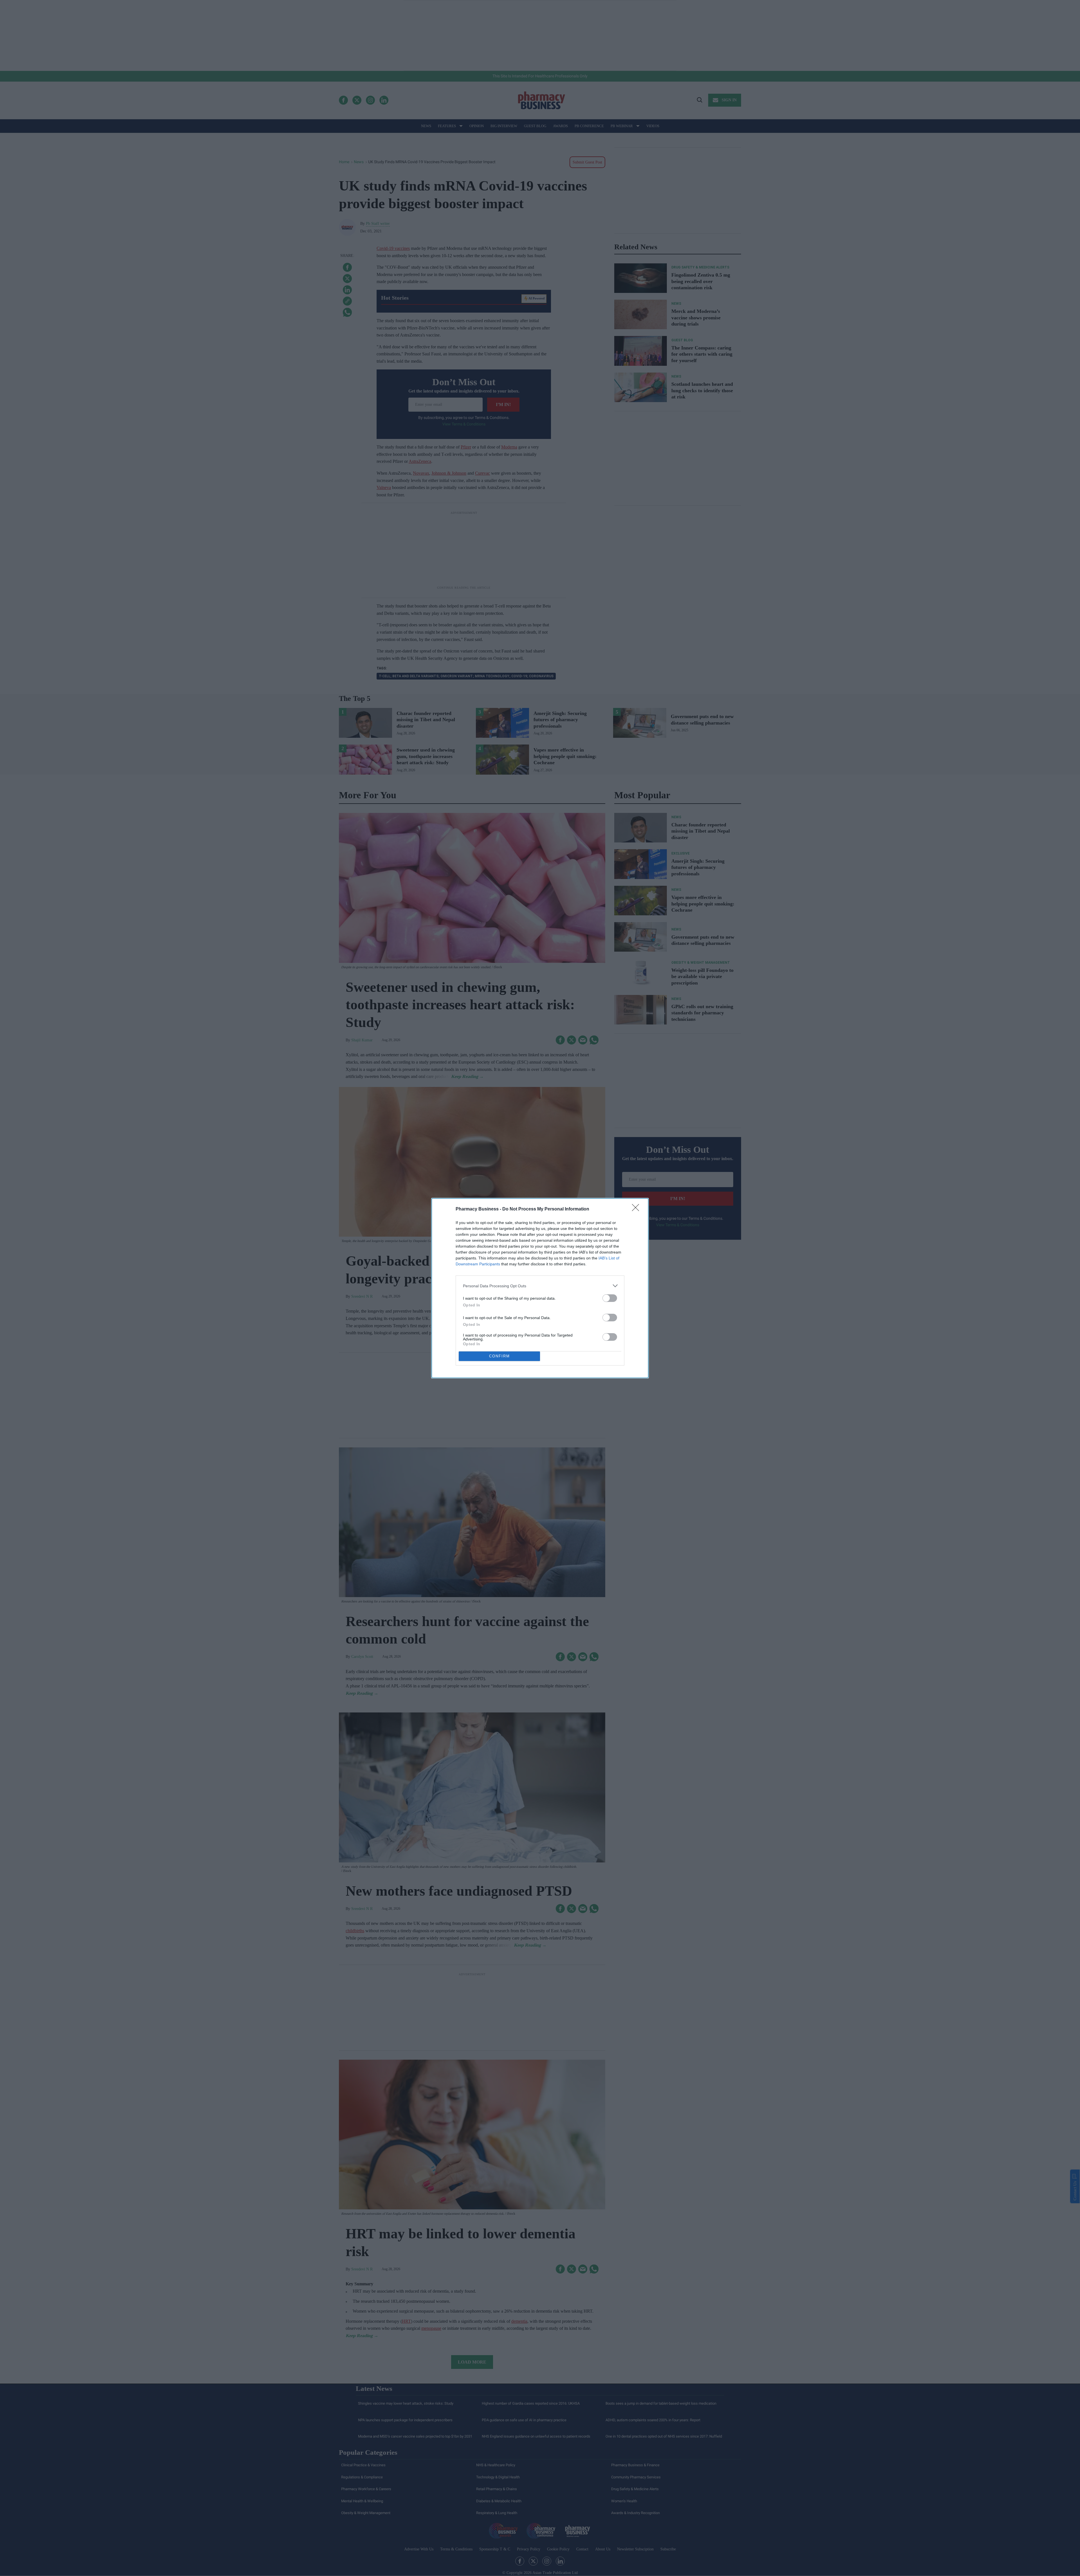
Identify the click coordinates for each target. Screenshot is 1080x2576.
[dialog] (540, 1288)
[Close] (637, 1209)
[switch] (610, 1298)
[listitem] (540, 1286)
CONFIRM (499, 1356)
